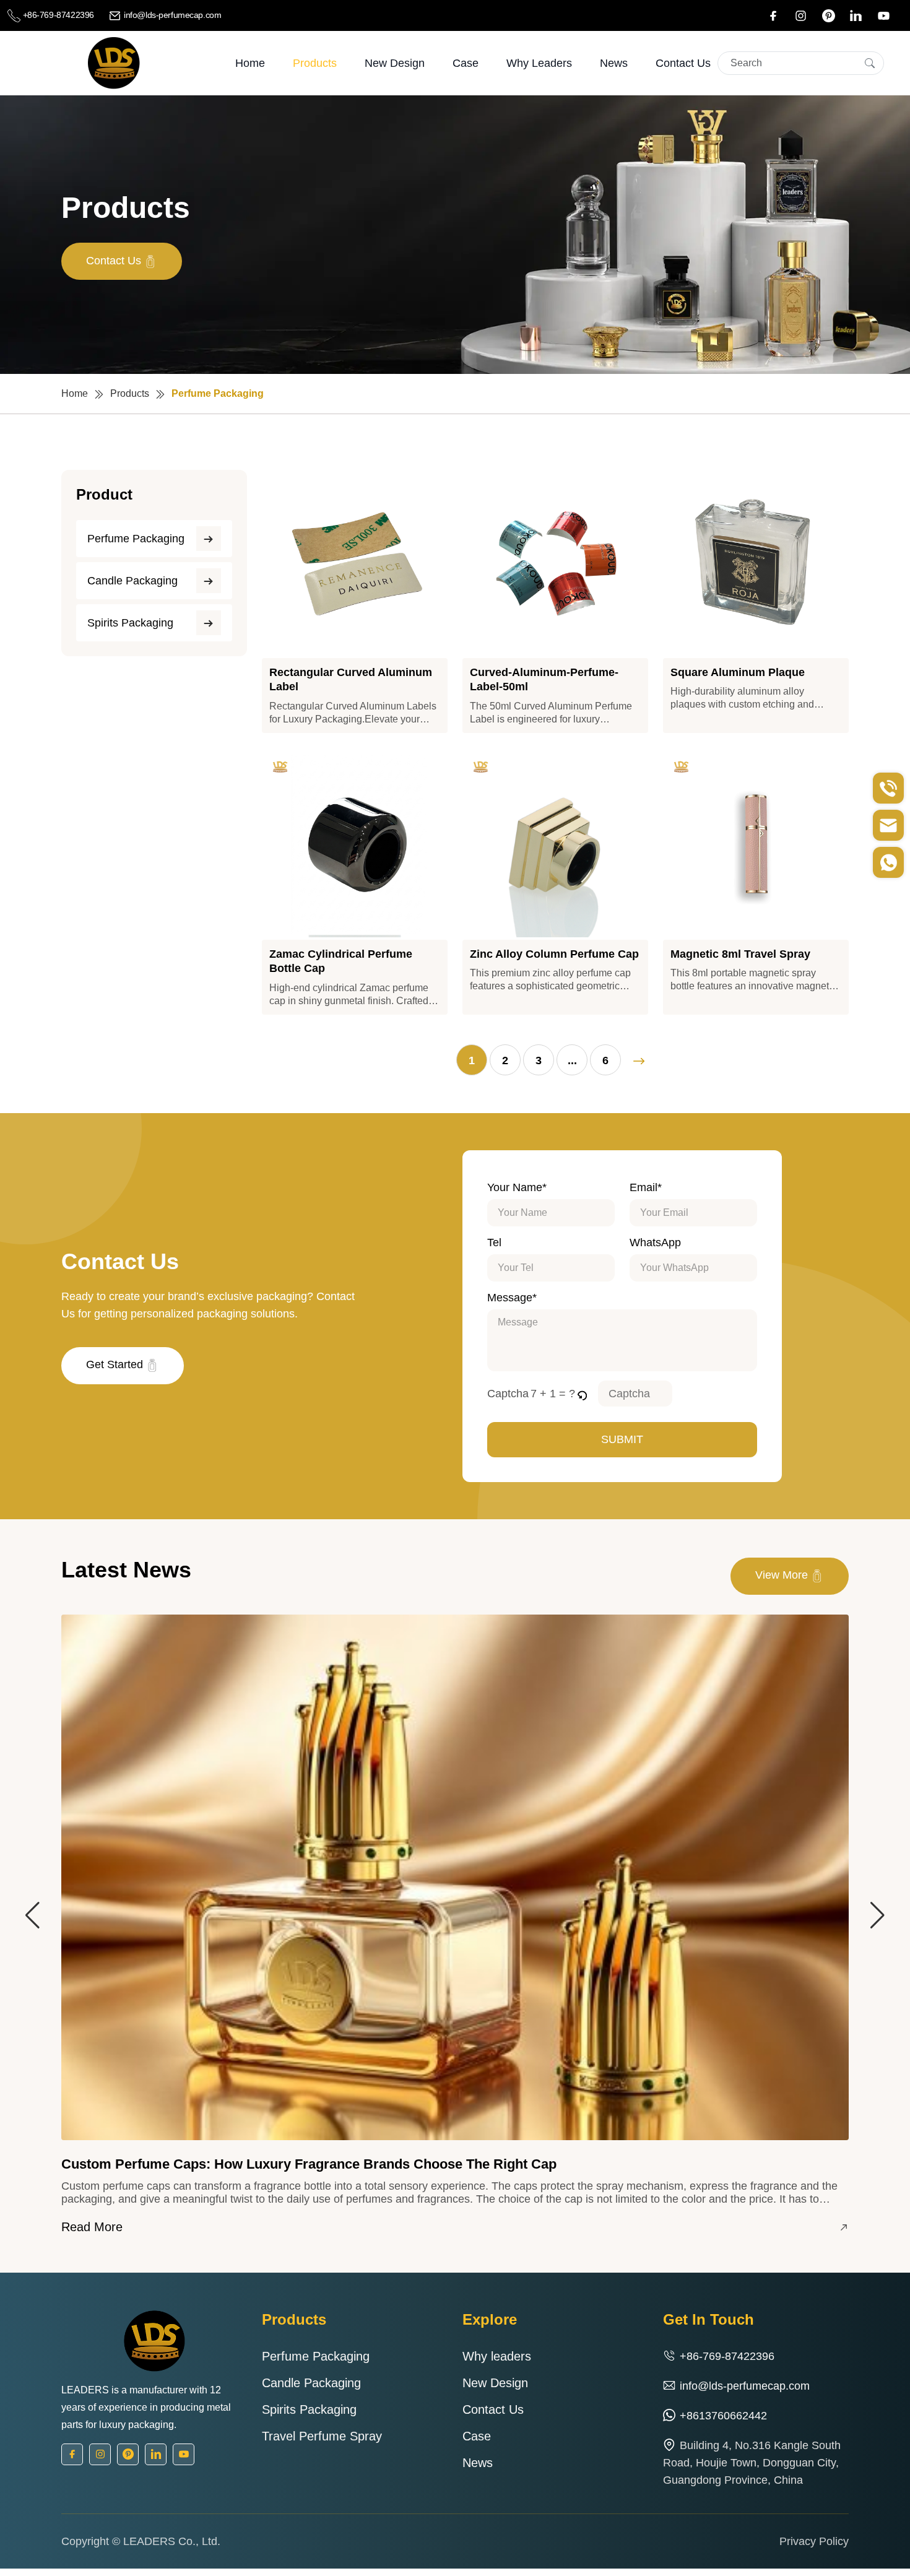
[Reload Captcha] (582, 1394)
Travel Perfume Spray (322, 2436)
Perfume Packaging (136, 539)
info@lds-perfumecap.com (171, 15)
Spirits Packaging (130, 623)
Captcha (508, 1394)
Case (466, 63)
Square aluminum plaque (738, 672)
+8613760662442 (723, 2416)
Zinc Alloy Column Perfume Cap (554, 954)
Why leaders (539, 63)
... (572, 1060)
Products (315, 63)
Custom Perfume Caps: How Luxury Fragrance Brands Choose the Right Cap (309, 2164)
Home (250, 63)
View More (783, 1575)
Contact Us (683, 63)
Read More (92, 2227)
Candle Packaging (132, 581)
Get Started (116, 1364)
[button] (583, 1394)
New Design (395, 63)
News (614, 63)
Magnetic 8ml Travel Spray (740, 954)
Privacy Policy (814, 2541)
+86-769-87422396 (58, 15)
